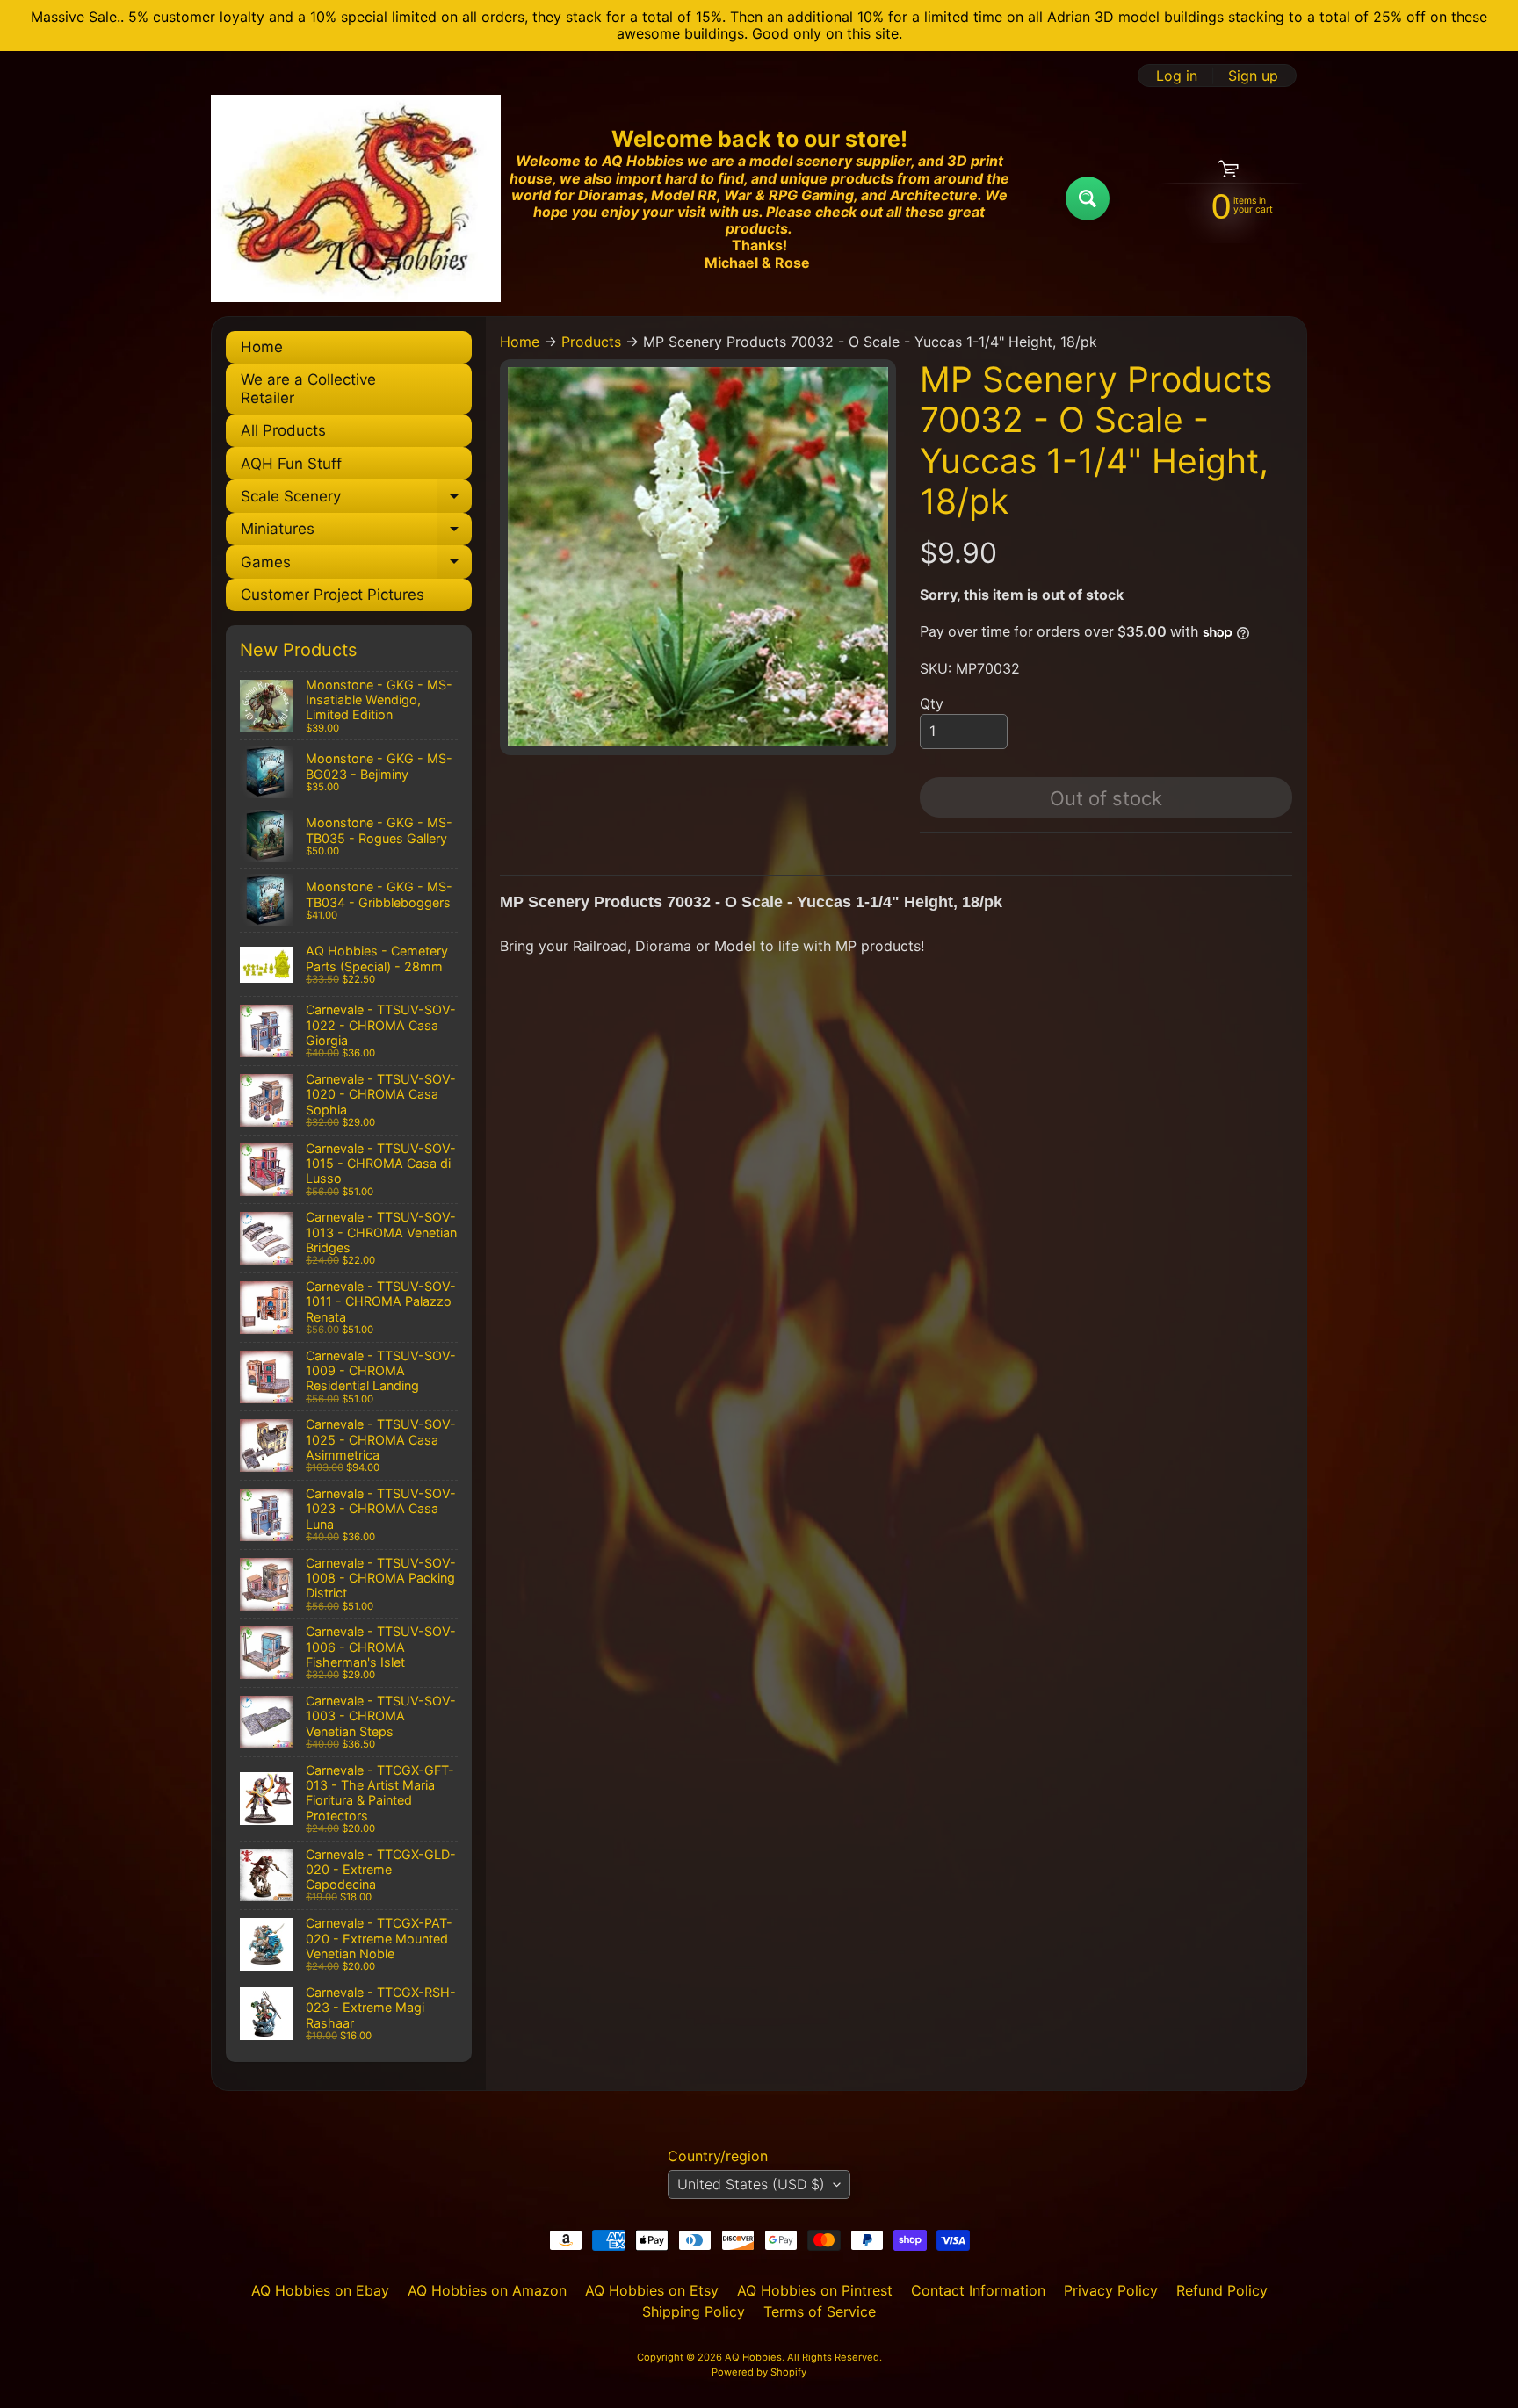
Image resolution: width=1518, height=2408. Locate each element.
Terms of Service (820, 2311)
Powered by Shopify (759, 2372)
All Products (283, 430)
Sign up (1253, 76)
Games (356, 566)
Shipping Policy (694, 2311)
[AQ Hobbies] (356, 198)
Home (262, 347)
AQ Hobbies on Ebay (320, 2290)
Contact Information (978, 2290)
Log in (1177, 76)
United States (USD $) (751, 2184)
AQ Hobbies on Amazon (487, 2290)
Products (591, 342)
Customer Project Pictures (333, 595)
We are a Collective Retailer (308, 388)
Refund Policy (1222, 2290)
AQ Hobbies (753, 2357)
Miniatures (356, 533)
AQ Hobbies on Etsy (652, 2290)
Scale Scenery (356, 500)
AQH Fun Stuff (291, 464)
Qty (932, 703)
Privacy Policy (1111, 2290)
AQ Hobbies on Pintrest (815, 2290)
